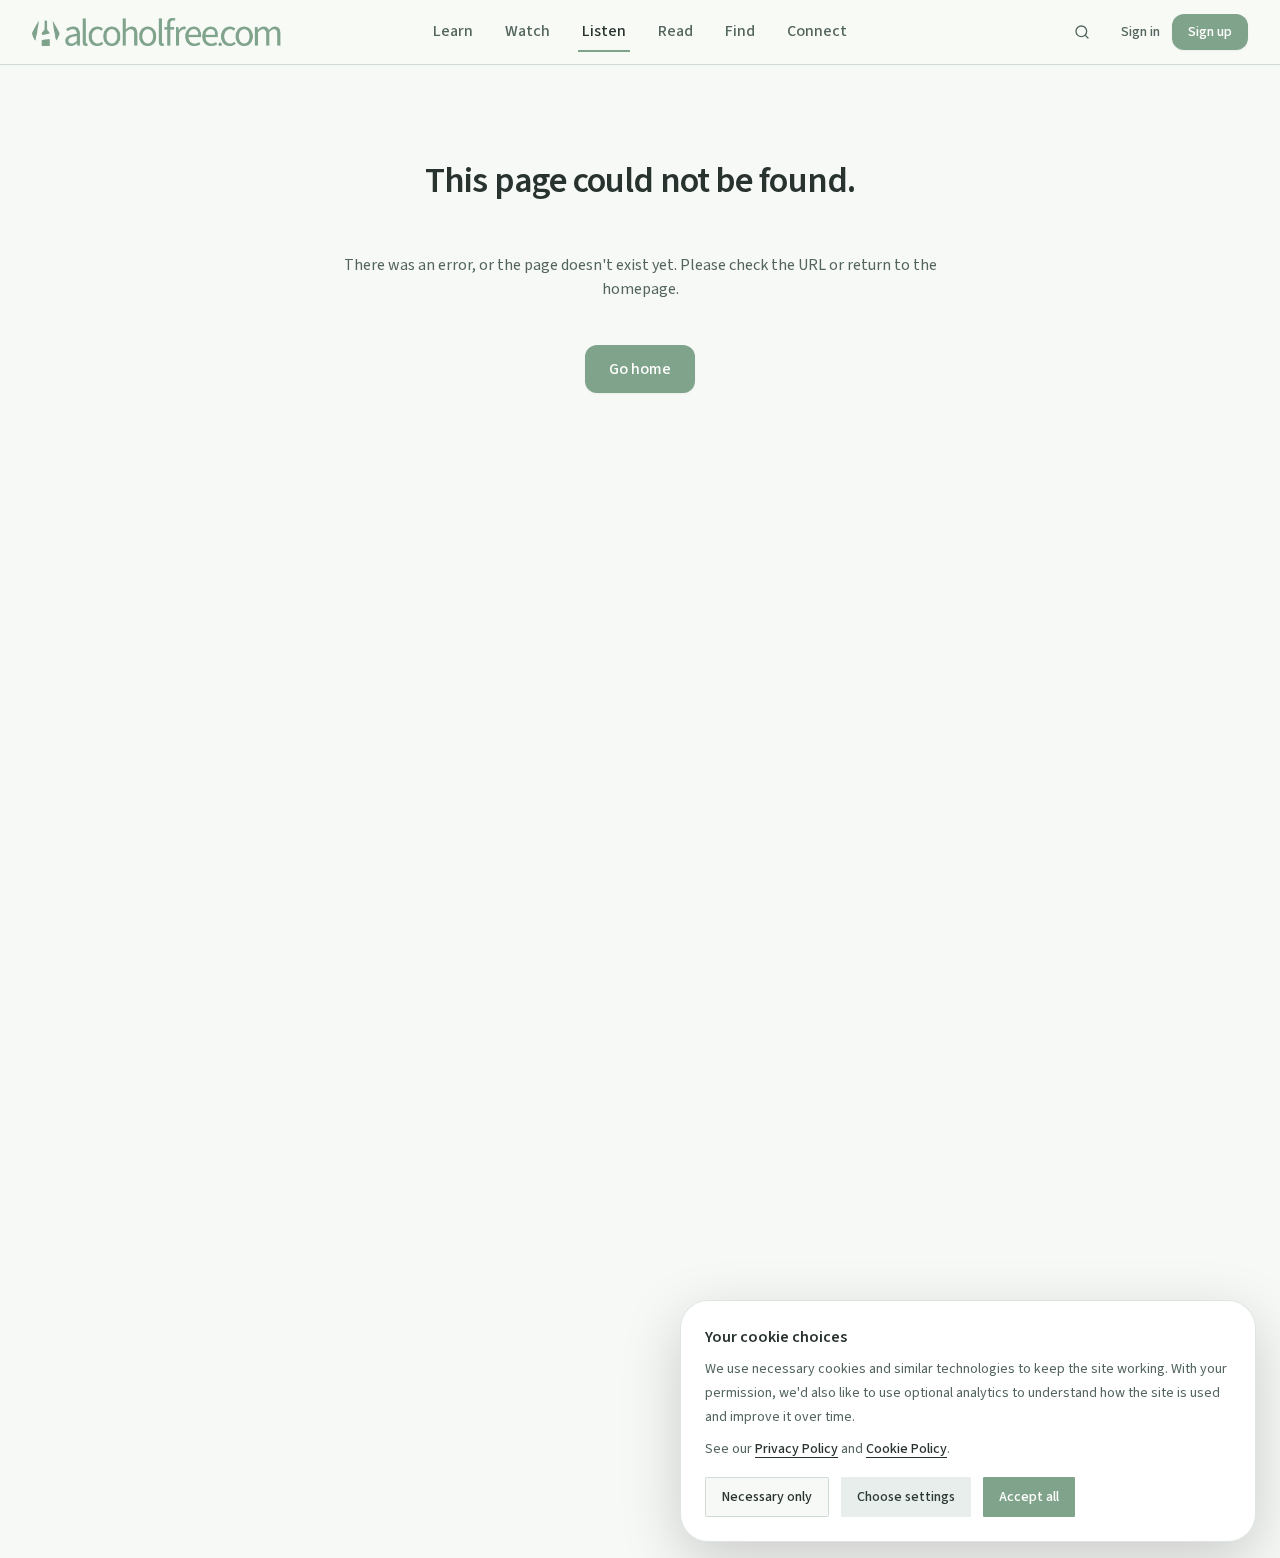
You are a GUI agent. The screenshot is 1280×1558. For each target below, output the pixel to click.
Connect (817, 31)
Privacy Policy (796, 1449)
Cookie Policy (906, 1449)
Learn (453, 31)
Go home (640, 369)
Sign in (1140, 32)
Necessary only (767, 1497)
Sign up (1210, 32)
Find (740, 31)
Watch (527, 31)
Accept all (1029, 1497)
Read (675, 31)
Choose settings (906, 1497)
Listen (604, 31)
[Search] (1082, 32)
